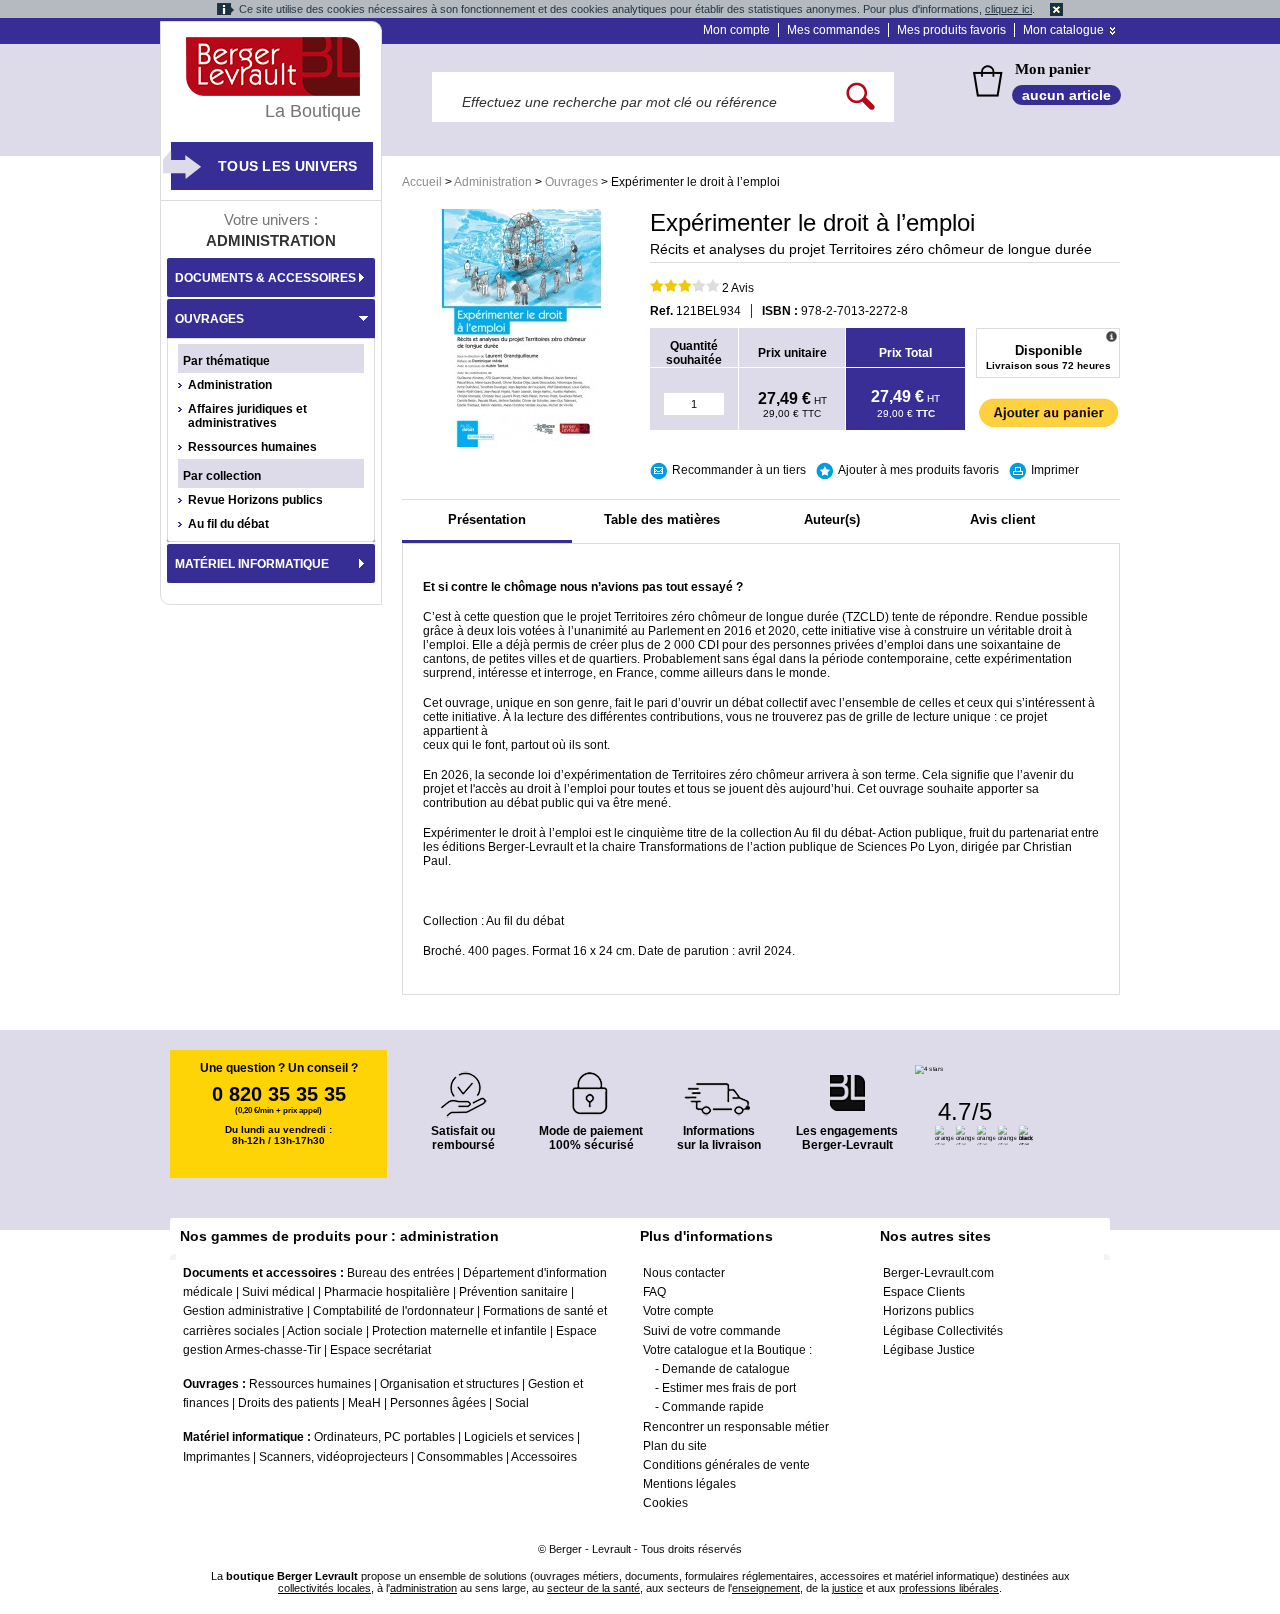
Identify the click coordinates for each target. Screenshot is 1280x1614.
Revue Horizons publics (255, 500)
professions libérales (949, 1588)
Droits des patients (288, 1403)
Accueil (422, 182)
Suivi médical (278, 1292)
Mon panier (1053, 69)
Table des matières (662, 519)
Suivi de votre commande (712, 1331)
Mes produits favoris (951, 30)
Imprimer (1055, 470)
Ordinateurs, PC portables (384, 1437)
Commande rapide (713, 1407)
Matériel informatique (252, 564)
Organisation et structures (449, 1384)
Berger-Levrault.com (938, 1273)
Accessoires (544, 1457)
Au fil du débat (228, 524)
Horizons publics (928, 1311)
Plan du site (675, 1446)
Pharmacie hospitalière (387, 1292)
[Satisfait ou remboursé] (463, 1082)
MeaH (364, 1403)
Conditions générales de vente (726, 1465)
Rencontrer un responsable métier (736, 1427)
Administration (493, 182)
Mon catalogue (1063, 30)
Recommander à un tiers (739, 470)
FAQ (654, 1292)
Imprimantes (216, 1457)
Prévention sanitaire (513, 1292)
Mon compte (736, 30)
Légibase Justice (929, 1350)
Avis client (1002, 519)
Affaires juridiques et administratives (247, 416)
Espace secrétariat (380, 1350)
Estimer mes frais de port (729, 1388)
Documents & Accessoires (265, 278)
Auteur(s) (832, 519)
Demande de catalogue (726, 1369)
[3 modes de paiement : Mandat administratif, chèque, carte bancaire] (591, 1086)
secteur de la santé (593, 1588)
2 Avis (738, 288)
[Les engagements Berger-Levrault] (847, 1082)
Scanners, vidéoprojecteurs (333, 1457)
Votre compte (678, 1311)
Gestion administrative (243, 1311)
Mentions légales (689, 1484)
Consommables (460, 1457)
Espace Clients (924, 1292)
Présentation (487, 519)
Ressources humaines (252, 447)
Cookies (665, 1503)
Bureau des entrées (400, 1273)
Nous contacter (684, 1273)
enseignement (766, 1588)
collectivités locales (324, 1588)
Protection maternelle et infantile (459, 1331)
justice (847, 1588)
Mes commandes (833, 30)
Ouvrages (571, 182)
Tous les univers (288, 166)
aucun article (1066, 95)
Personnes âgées (438, 1403)
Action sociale (325, 1331)
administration (423, 1588)
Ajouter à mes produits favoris (918, 470)
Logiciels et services (519, 1437)
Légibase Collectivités (943, 1331)
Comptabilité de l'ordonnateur (393, 1311)
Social (512, 1403)
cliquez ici (1008, 9)
